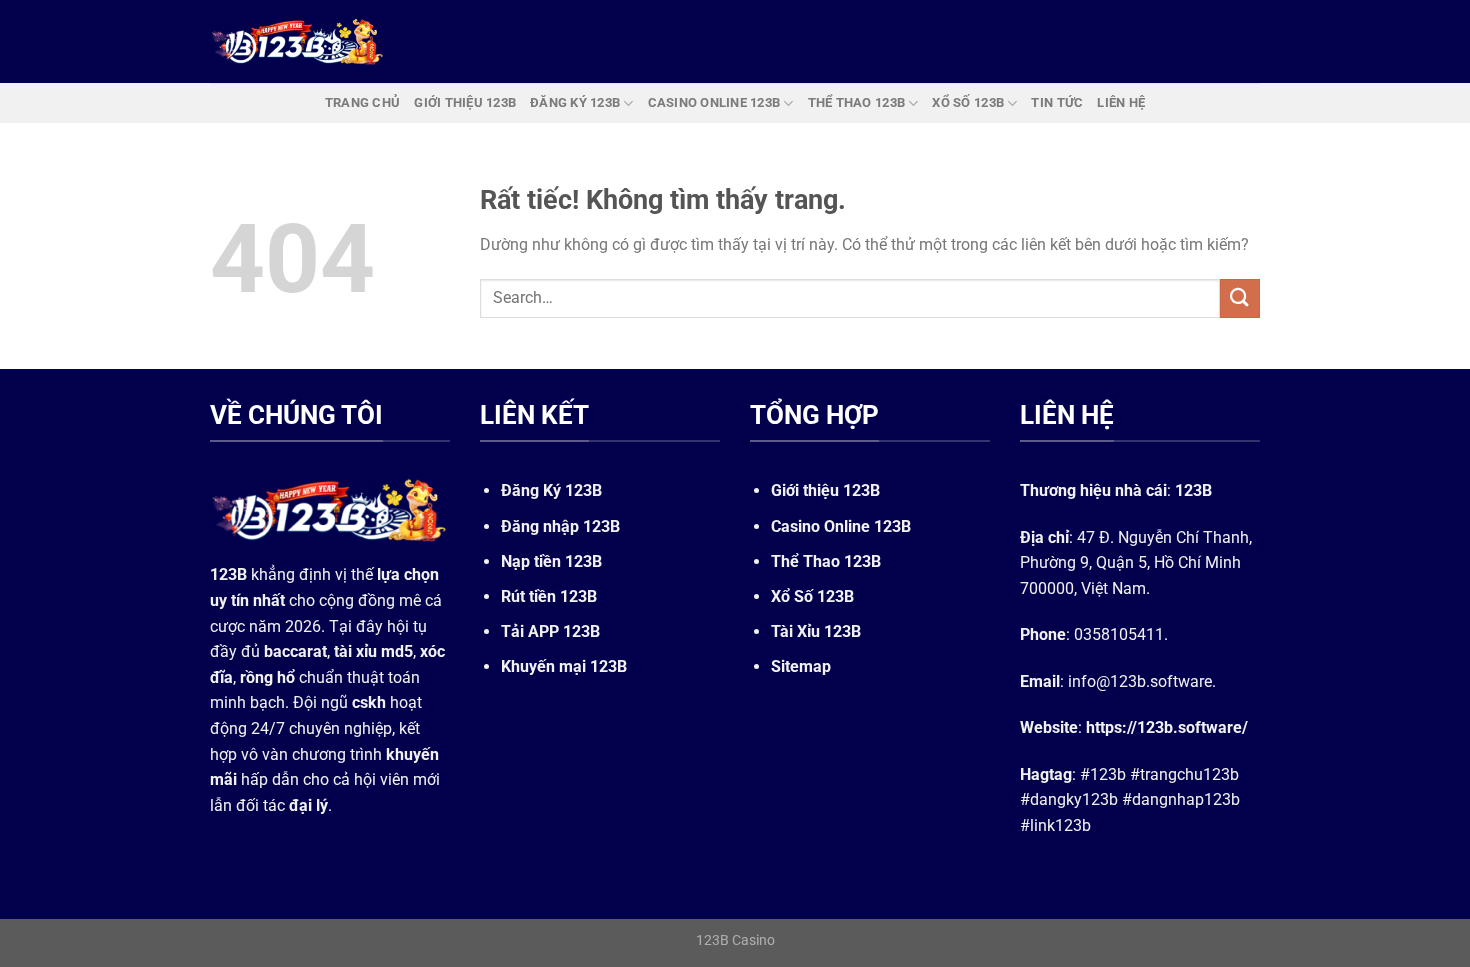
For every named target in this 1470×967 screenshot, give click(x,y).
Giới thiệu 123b (465, 102)
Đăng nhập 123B (560, 526)
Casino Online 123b (714, 102)
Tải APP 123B (550, 631)
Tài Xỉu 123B (816, 631)
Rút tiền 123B (549, 596)
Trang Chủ (362, 102)
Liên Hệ (1121, 102)
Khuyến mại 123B (564, 666)
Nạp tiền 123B (551, 561)
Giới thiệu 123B (825, 490)
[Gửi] (1240, 298)
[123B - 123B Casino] (298, 41)
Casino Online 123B (841, 526)
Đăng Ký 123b (575, 102)
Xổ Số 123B (812, 596)
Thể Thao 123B (826, 561)
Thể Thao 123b (856, 102)
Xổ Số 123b (968, 102)
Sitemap (801, 666)
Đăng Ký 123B (551, 490)
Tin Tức (1057, 102)
